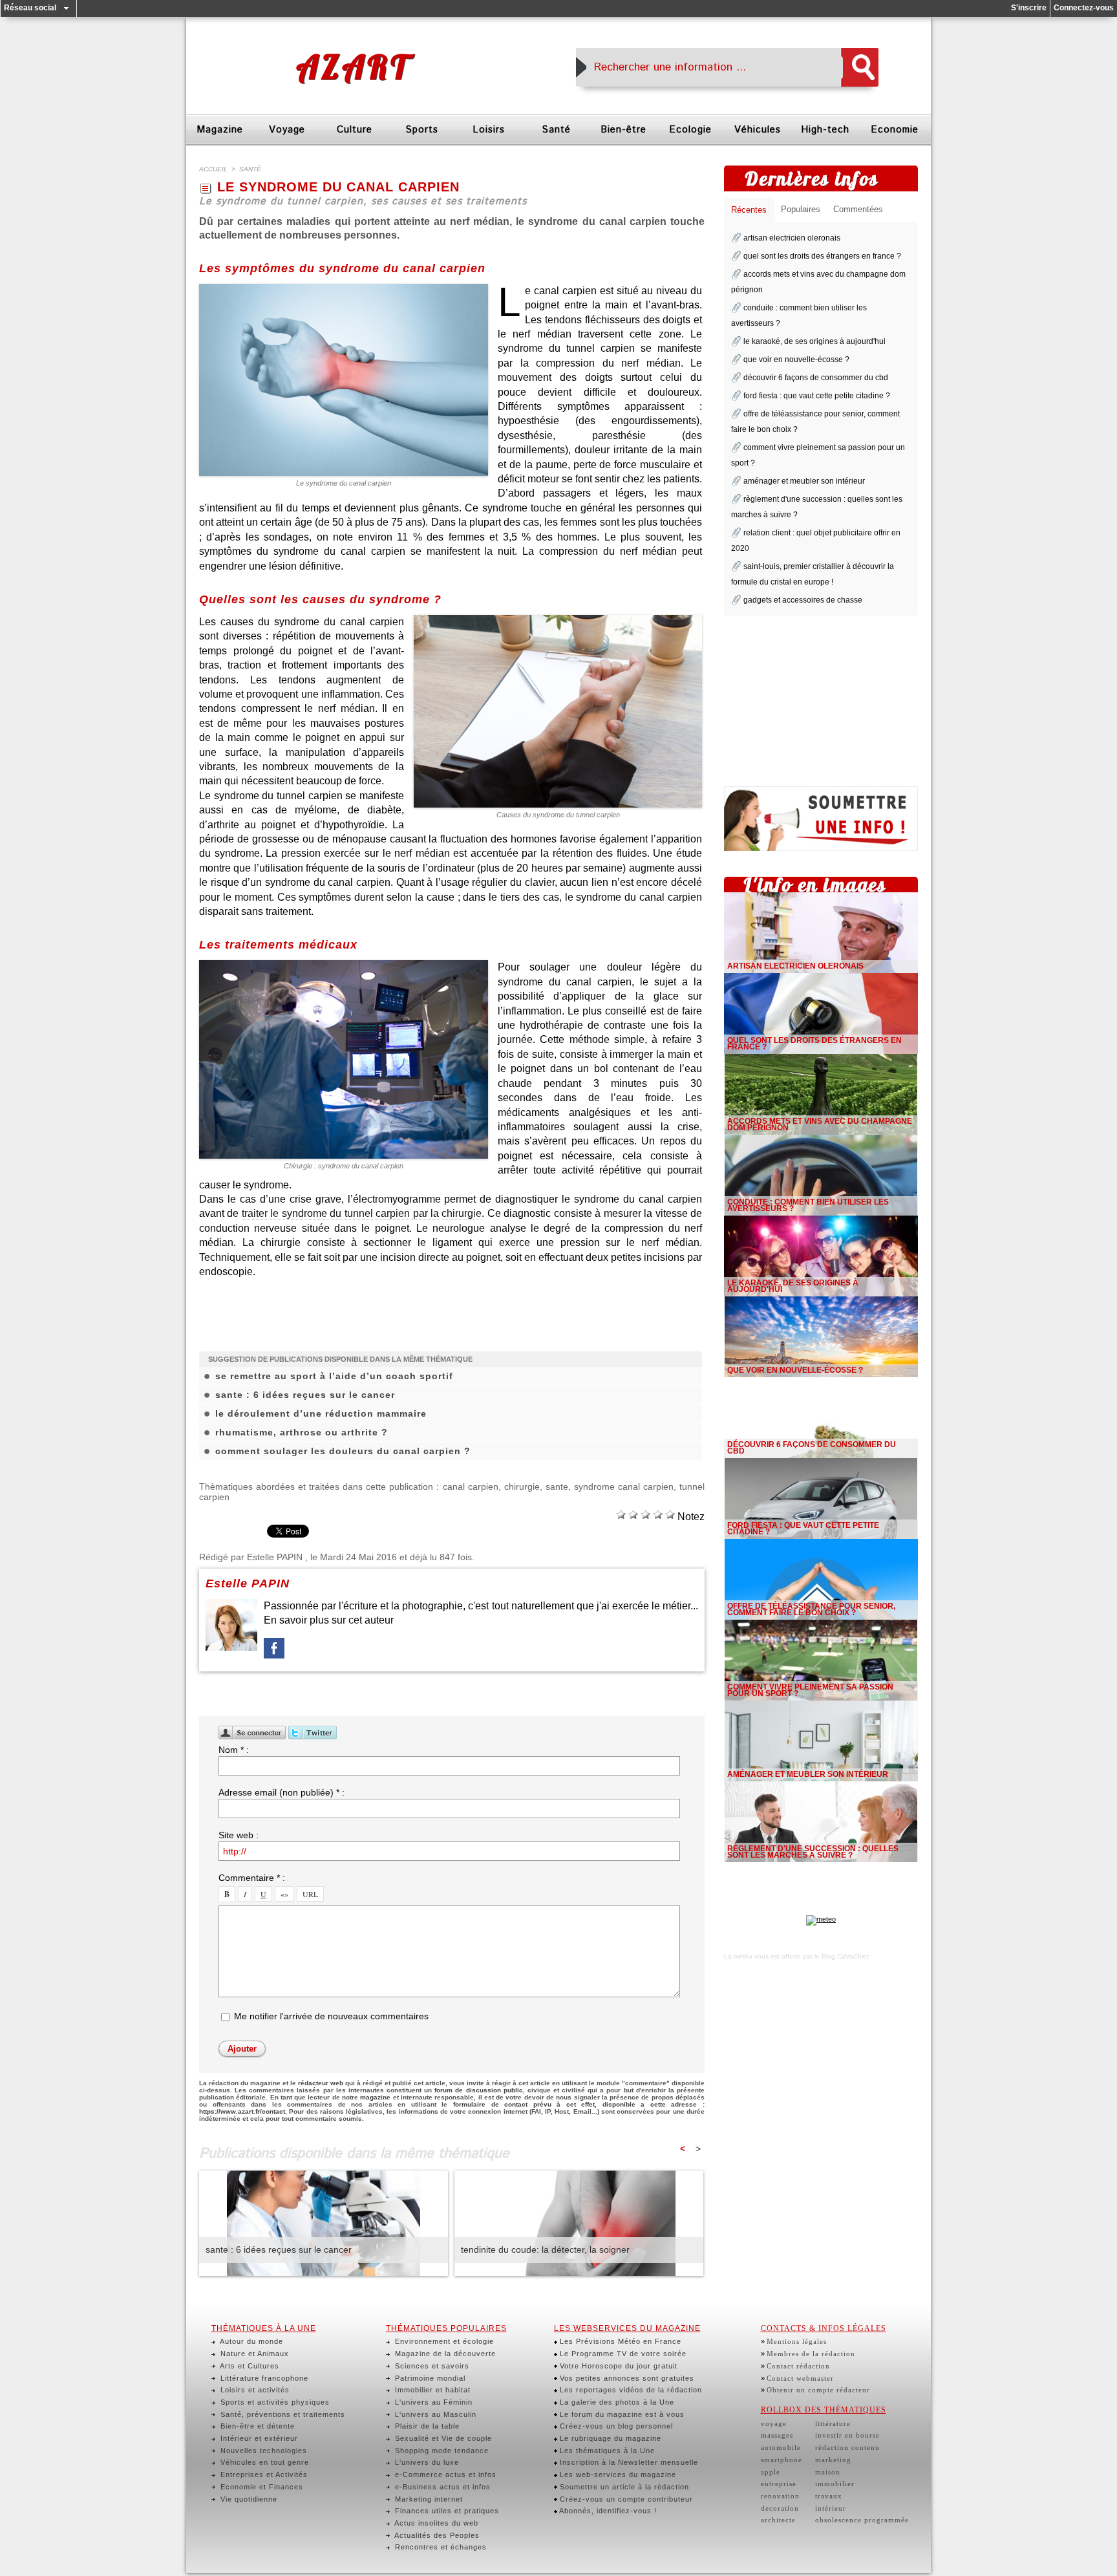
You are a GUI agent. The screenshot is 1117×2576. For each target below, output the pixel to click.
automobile (781, 2447)
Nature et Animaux (253, 2354)
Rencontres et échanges (440, 2547)
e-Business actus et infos (441, 2487)
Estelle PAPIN (275, 1557)
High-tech (825, 130)
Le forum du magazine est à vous (621, 2414)
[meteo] (821, 1919)
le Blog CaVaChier (841, 1956)
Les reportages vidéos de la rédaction (630, 2390)
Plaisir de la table (426, 2426)
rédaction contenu (847, 2447)
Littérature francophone (263, 2378)
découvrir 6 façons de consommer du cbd (816, 378)
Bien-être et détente (256, 2426)
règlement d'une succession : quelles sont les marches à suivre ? (813, 1852)
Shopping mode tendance (441, 2451)
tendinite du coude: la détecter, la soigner (545, 2249)
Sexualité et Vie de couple (442, 2438)
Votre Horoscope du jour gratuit (617, 2366)
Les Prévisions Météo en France (619, 2341)
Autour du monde (250, 2341)
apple (771, 2472)
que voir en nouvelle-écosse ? (796, 360)
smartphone (782, 2460)
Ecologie (690, 130)
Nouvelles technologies (262, 2451)
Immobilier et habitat (431, 2390)
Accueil (213, 169)
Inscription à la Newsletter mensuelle (628, 2462)
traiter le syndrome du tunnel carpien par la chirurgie (362, 1213)
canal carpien (471, 1487)
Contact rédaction (798, 2366)
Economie (895, 130)
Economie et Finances (261, 2487)
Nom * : (234, 1750)
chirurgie (522, 1487)
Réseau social (30, 8)
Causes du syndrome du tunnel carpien (558, 815)
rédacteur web (321, 2083)
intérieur (831, 2508)
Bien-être (623, 130)
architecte (778, 2520)
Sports (422, 130)
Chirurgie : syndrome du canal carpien (344, 1166)
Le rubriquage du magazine (609, 2438)
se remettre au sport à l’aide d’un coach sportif (334, 1376)
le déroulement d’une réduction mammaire (321, 1413)
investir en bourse (847, 2435)
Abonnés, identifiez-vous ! (607, 2511)
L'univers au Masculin (434, 2414)
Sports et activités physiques (274, 2402)
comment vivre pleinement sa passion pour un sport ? (810, 1690)
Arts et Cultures (249, 2366)
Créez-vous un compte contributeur (625, 2499)
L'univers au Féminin (432, 2402)
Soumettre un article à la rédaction (623, 2487)
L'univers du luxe (426, 2462)
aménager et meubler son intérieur (804, 481)
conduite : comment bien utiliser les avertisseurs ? (808, 1205)
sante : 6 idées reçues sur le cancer (305, 1395)
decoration (780, 2508)
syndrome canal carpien (624, 1487)
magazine (375, 2097)
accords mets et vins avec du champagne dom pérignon (820, 1124)
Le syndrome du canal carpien (344, 483)
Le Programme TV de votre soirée (622, 2354)
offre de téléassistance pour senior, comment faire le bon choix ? (811, 1609)
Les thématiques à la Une (606, 2451)
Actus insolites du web (435, 2523)
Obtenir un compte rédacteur (818, 2390)
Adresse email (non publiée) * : (282, 1792)
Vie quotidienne (248, 2499)
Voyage (287, 130)
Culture (355, 130)
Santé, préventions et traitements (282, 2414)
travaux (829, 2496)
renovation (780, 2496)
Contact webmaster (800, 2378)
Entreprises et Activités (263, 2474)
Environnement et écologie (443, 2341)
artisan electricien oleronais (792, 238)
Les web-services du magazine (617, 2474)
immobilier (835, 2484)
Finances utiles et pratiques (446, 2511)
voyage (774, 2423)
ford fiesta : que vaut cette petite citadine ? (817, 396)
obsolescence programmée (862, 2520)
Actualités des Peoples (436, 2535)
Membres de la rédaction (811, 2354)
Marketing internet (428, 2499)
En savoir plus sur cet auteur (329, 1620)
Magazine (220, 130)
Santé (556, 130)
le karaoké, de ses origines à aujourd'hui (814, 341)
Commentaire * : (252, 1878)
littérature (833, 2423)
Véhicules (758, 130)
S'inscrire (1029, 8)
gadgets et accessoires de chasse (803, 600)
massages (777, 2435)
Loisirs (489, 130)
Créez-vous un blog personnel (615, 2426)
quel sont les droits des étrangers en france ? (822, 256)
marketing (833, 2460)
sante (557, 1487)
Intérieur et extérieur (258, 2438)
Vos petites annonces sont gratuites (626, 2378)
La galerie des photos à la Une (616, 2402)
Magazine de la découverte (444, 2354)
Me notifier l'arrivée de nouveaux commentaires (331, 2016)
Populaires (801, 209)
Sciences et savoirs (431, 2366)
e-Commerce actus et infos (444, 2474)
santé (250, 169)
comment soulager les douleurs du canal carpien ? (343, 1451)
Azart (353, 67)
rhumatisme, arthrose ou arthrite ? (302, 1432)
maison (828, 2472)
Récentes (749, 210)
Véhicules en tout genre (263, 2462)
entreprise (779, 2484)
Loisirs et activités (254, 2390)
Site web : (239, 1835)
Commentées (858, 209)
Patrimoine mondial (429, 2378)
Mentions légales (797, 2341)
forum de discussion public (478, 2090)
